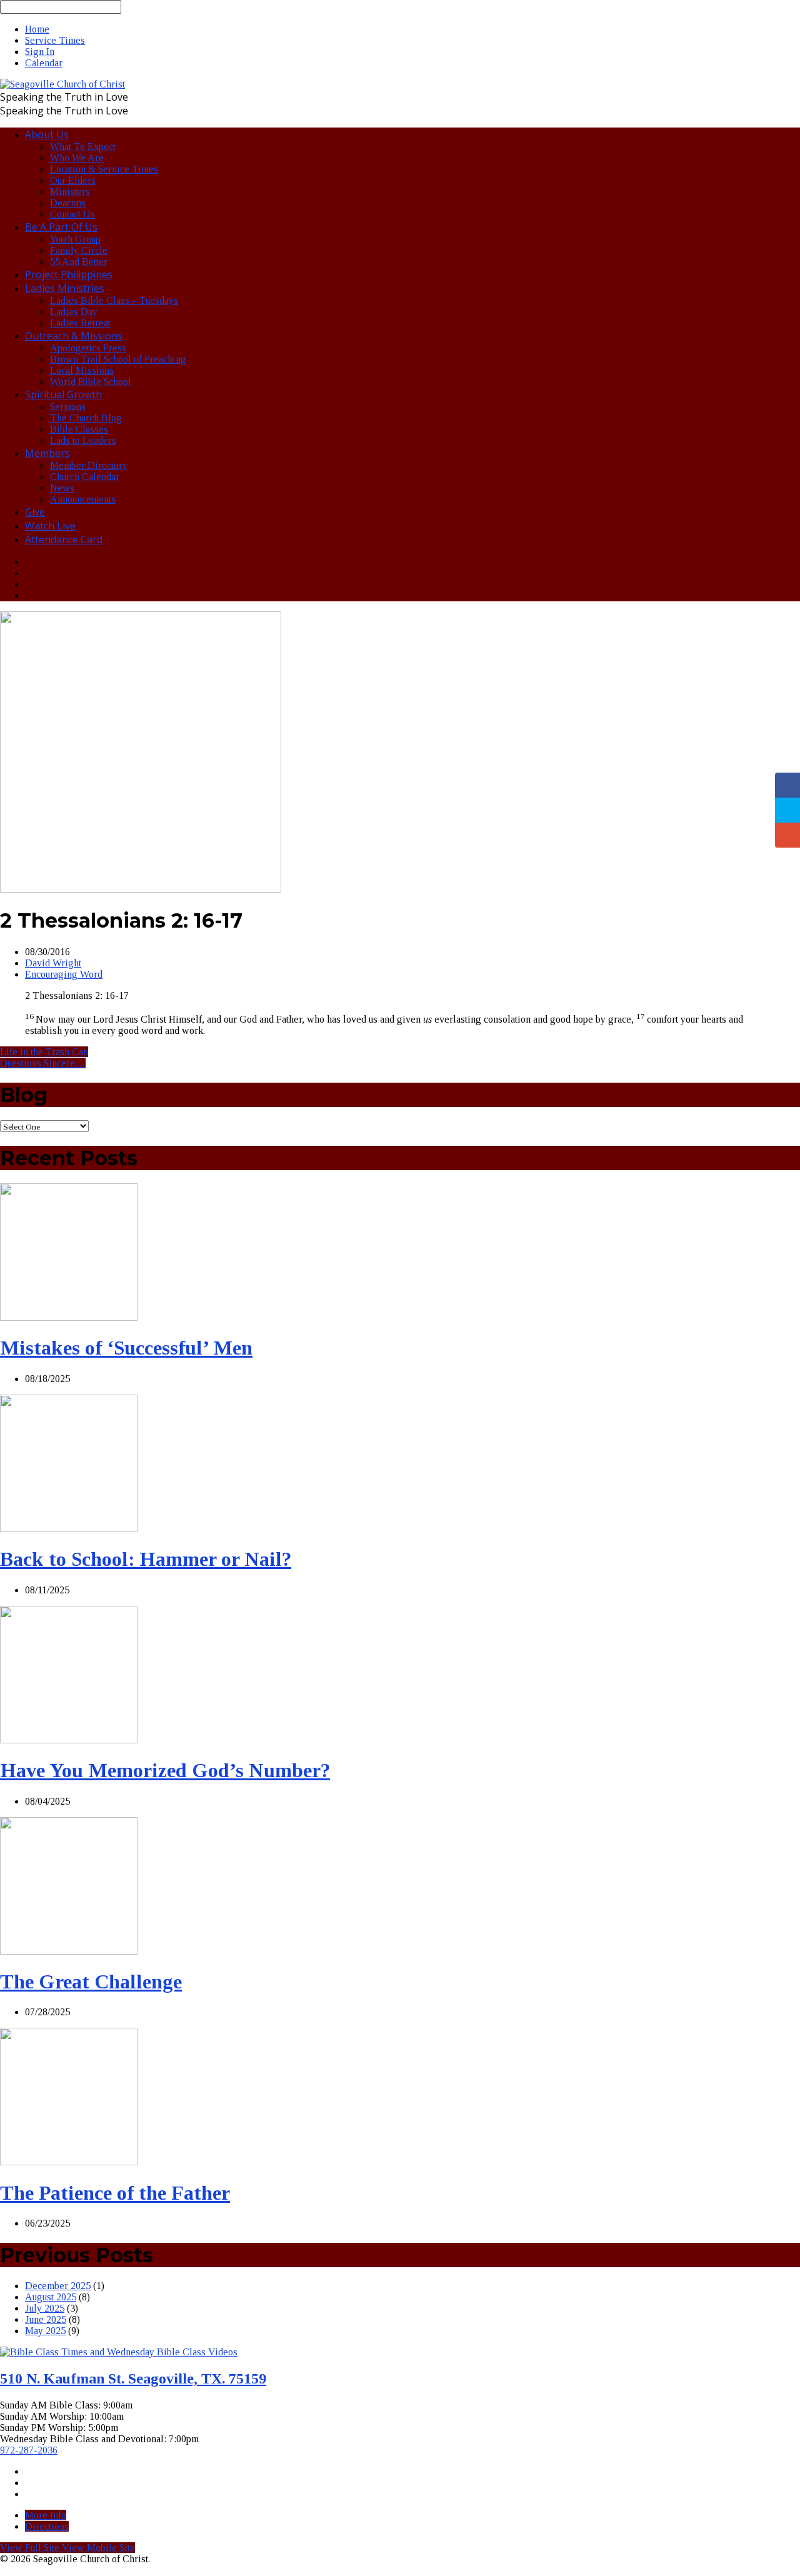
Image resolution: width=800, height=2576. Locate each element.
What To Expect (83, 147)
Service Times (55, 40)
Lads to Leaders (83, 440)
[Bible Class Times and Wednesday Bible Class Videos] (119, 2352)
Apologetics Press (88, 348)
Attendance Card (64, 539)
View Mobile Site (98, 2548)
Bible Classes (79, 429)
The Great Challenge (91, 1982)
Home (37, 29)
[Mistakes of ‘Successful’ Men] (69, 1317)
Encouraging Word (64, 974)
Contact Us (72, 214)
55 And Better (79, 262)
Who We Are (77, 158)
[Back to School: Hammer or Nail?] (69, 1529)
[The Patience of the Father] (69, 2162)
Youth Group (75, 239)
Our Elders (73, 180)
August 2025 (51, 2297)
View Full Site (31, 2548)
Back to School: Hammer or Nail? (146, 1559)
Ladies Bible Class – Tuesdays (114, 300)
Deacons (68, 203)
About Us (47, 134)
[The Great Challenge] (69, 1951)
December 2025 (58, 2286)
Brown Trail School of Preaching (118, 359)
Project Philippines (69, 274)
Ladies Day (74, 312)
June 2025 (46, 2319)
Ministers (70, 192)
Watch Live (50, 526)
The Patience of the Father (115, 2193)
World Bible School (91, 382)
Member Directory (89, 465)
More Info (46, 2515)
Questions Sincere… (43, 1063)
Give (35, 512)
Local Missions (82, 370)
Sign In (40, 52)
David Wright (53, 963)
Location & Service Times (104, 169)
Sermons (68, 407)
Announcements (83, 499)
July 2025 (45, 2308)
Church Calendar (85, 477)
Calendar (44, 63)
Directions (47, 2526)
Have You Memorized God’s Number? (165, 1770)
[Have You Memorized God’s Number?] (69, 1740)
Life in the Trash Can (44, 1052)
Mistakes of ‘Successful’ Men (126, 1348)
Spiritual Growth (63, 394)
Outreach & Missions (74, 336)
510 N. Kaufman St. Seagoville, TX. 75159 (133, 2378)
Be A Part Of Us (61, 227)
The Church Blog (86, 418)
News (62, 488)
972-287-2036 (29, 2450)
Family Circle (79, 250)
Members (47, 453)
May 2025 (45, 2331)
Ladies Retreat (80, 323)
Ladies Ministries (65, 288)
